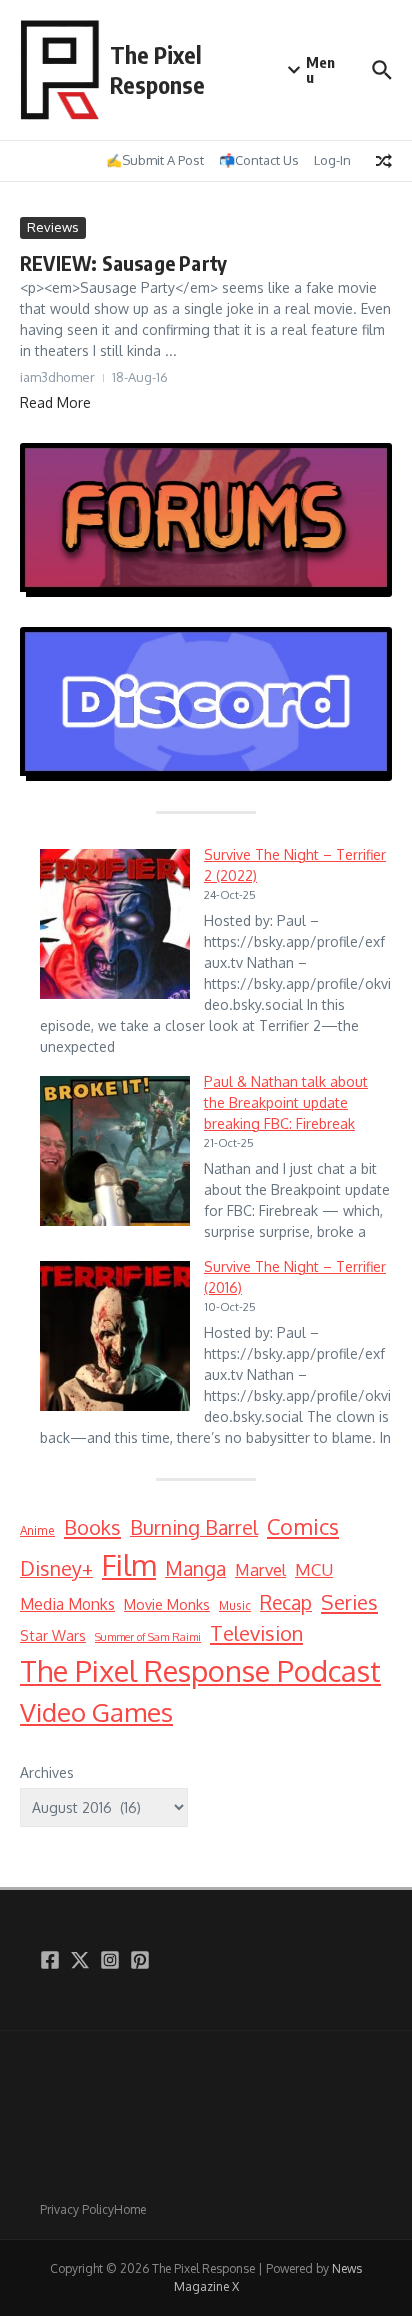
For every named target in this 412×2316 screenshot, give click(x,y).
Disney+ (56, 1568)
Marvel (260, 1569)
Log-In (332, 160)
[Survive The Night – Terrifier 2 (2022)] (115, 924)
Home (130, 2209)
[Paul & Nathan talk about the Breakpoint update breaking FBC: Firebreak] (115, 1151)
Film (129, 1564)
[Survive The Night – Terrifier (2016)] (115, 1336)
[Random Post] (384, 161)
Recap (286, 1602)
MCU (314, 1569)
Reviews (53, 227)
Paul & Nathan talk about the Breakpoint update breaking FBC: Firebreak (286, 1102)
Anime (37, 1530)
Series (349, 1602)
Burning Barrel (194, 1527)
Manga (195, 1568)
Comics (303, 1526)
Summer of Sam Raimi (148, 1637)
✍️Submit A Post (155, 160)
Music (235, 1605)
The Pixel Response (157, 69)
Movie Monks (167, 1604)
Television (256, 1633)
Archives (47, 1772)
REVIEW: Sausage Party (123, 262)
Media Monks (67, 1604)
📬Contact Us (259, 160)
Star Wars (53, 1635)
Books (92, 1527)
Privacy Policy (77, 2209)
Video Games (96, 1711)
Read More (55, 402)
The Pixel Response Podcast (200, 1670)
